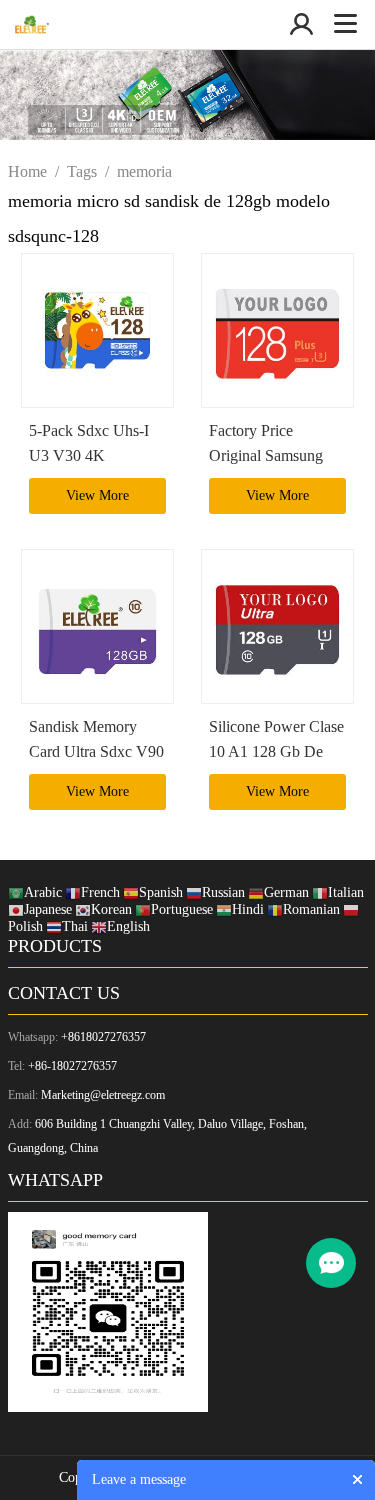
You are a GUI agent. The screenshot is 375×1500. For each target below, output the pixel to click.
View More (97, 495)
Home (27, 171)
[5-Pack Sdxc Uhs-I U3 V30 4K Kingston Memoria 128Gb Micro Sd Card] (97, 330)
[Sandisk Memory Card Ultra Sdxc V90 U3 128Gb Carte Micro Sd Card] (97, 626)
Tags (82, 171)
